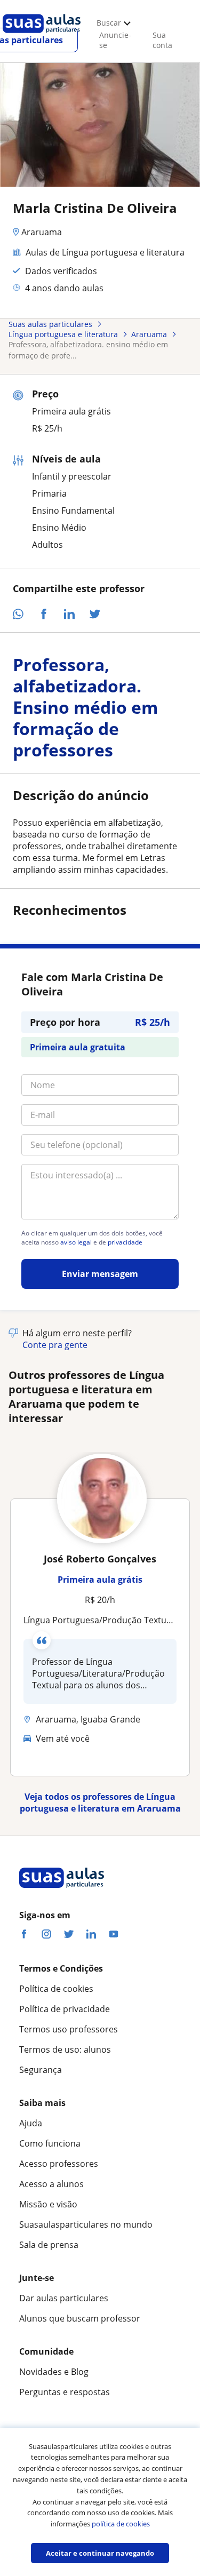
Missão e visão (48, 2204)
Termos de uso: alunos (65, 2049)
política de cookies (121, 2524)
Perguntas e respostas (65, 2392)
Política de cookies (56, 1989)
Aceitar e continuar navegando (100, 2553)
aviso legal (76, 1242)
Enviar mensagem (100, 1274)
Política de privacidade (65, 2009)
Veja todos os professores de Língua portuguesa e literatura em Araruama (100, 1803)
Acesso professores (59, 2164)
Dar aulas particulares (64, 2298)
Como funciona (50, 2143)
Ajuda (31, 2123)
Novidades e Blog (54, 2372)
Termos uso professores (69, 2029)
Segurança (41, 2070)
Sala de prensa (49, 2245)
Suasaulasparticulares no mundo (86, 2224)
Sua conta (162, 40)
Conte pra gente (55, 1345)
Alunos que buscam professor (80, 2318)
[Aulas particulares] (42, 36)
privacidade (125, 1242)
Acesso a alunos (51, 2184)
